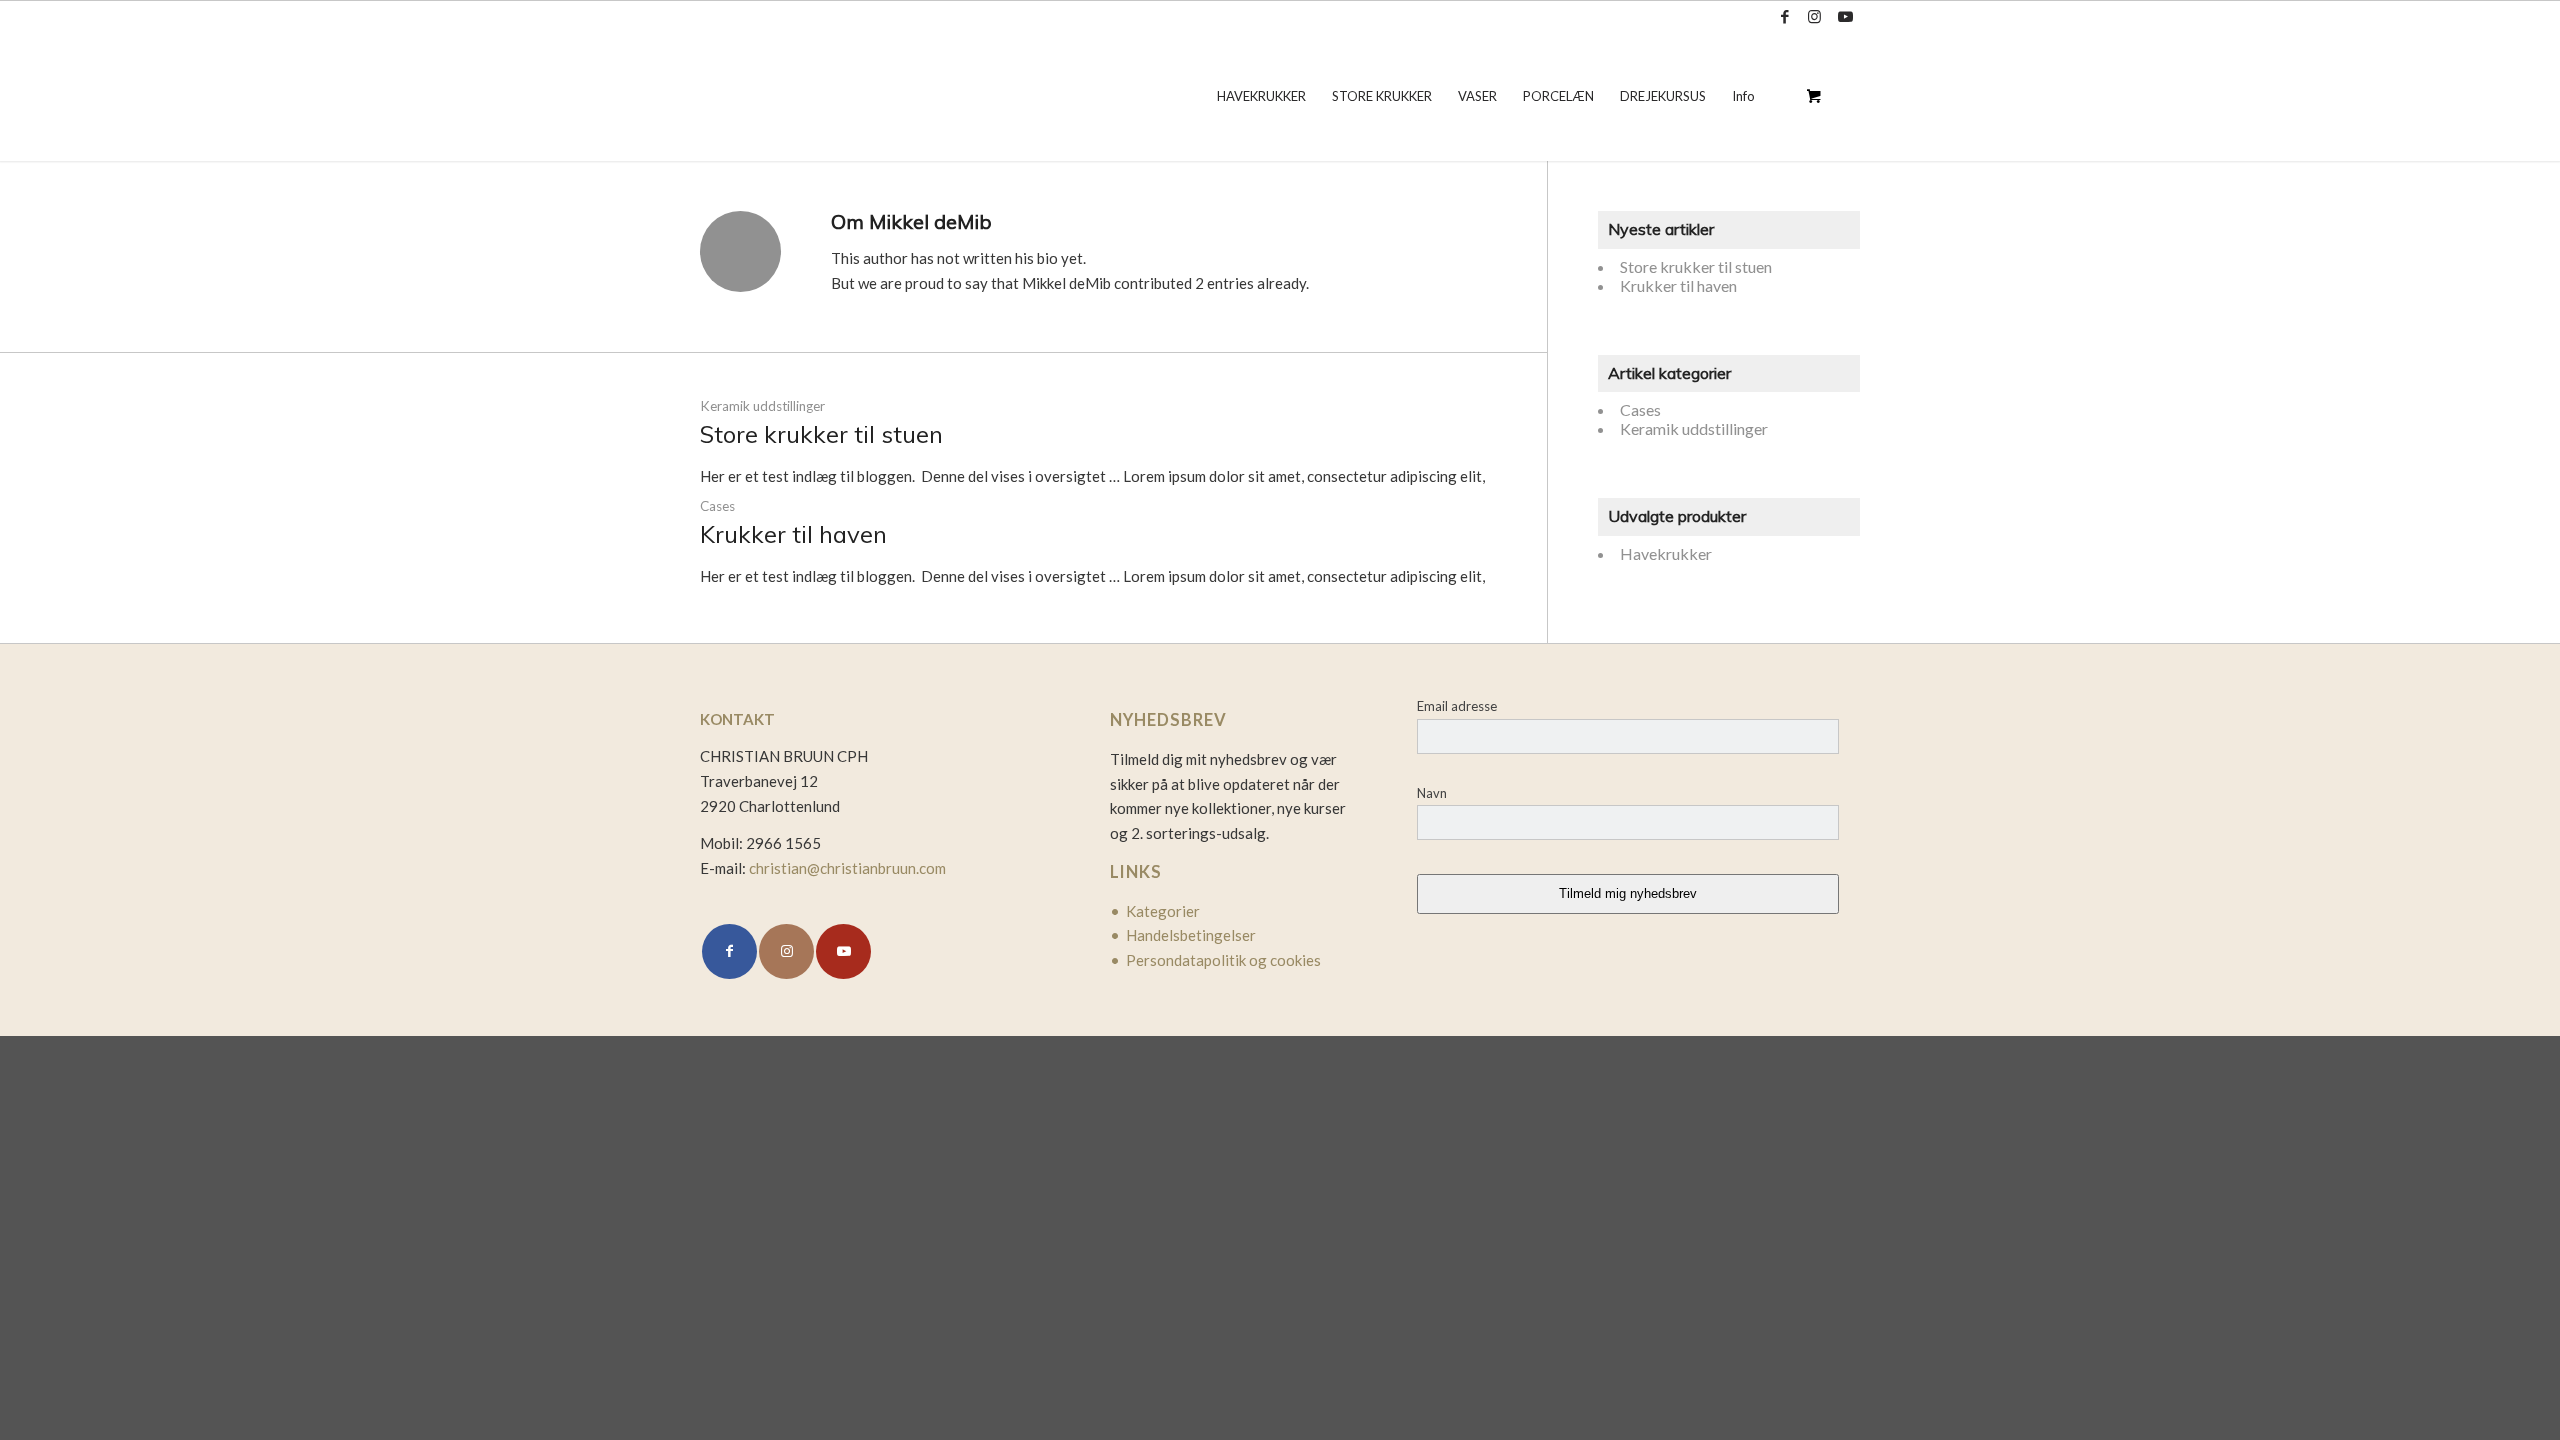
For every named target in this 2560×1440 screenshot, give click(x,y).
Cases (717, 506)
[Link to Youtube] (1845, 16)
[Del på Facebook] (729, 951)
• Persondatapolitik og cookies (1215, 960)
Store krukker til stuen (821, 434)
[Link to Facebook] (1784, 16)
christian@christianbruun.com (847, 868)
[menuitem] (1261, 96)
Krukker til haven (793, 534)
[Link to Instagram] (1814, 16)
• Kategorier (1155, 911)
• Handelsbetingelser (1183, 935)
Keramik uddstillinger (762, 406)
